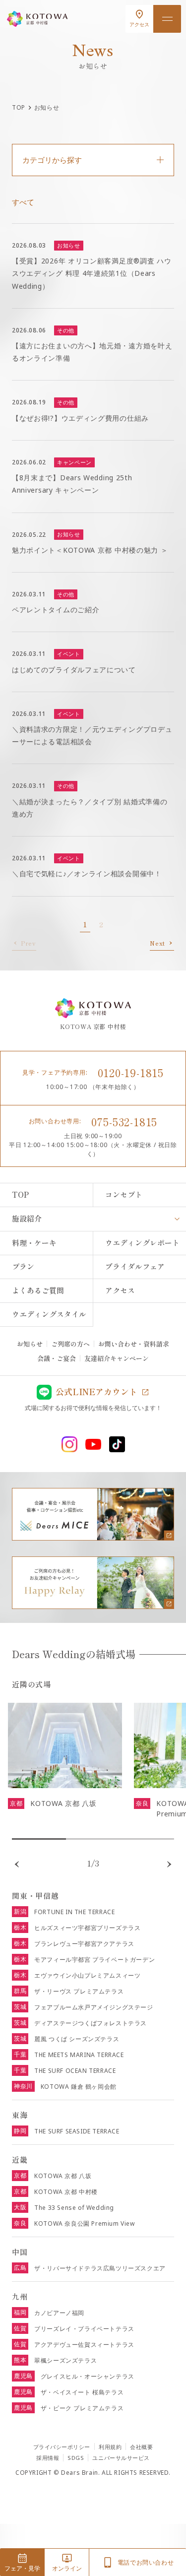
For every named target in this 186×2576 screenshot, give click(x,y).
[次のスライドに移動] (169, 1864)
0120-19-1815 (131, 1072)
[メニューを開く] (167, 19)
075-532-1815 (124, 1121)
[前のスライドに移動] (17, 1864)
